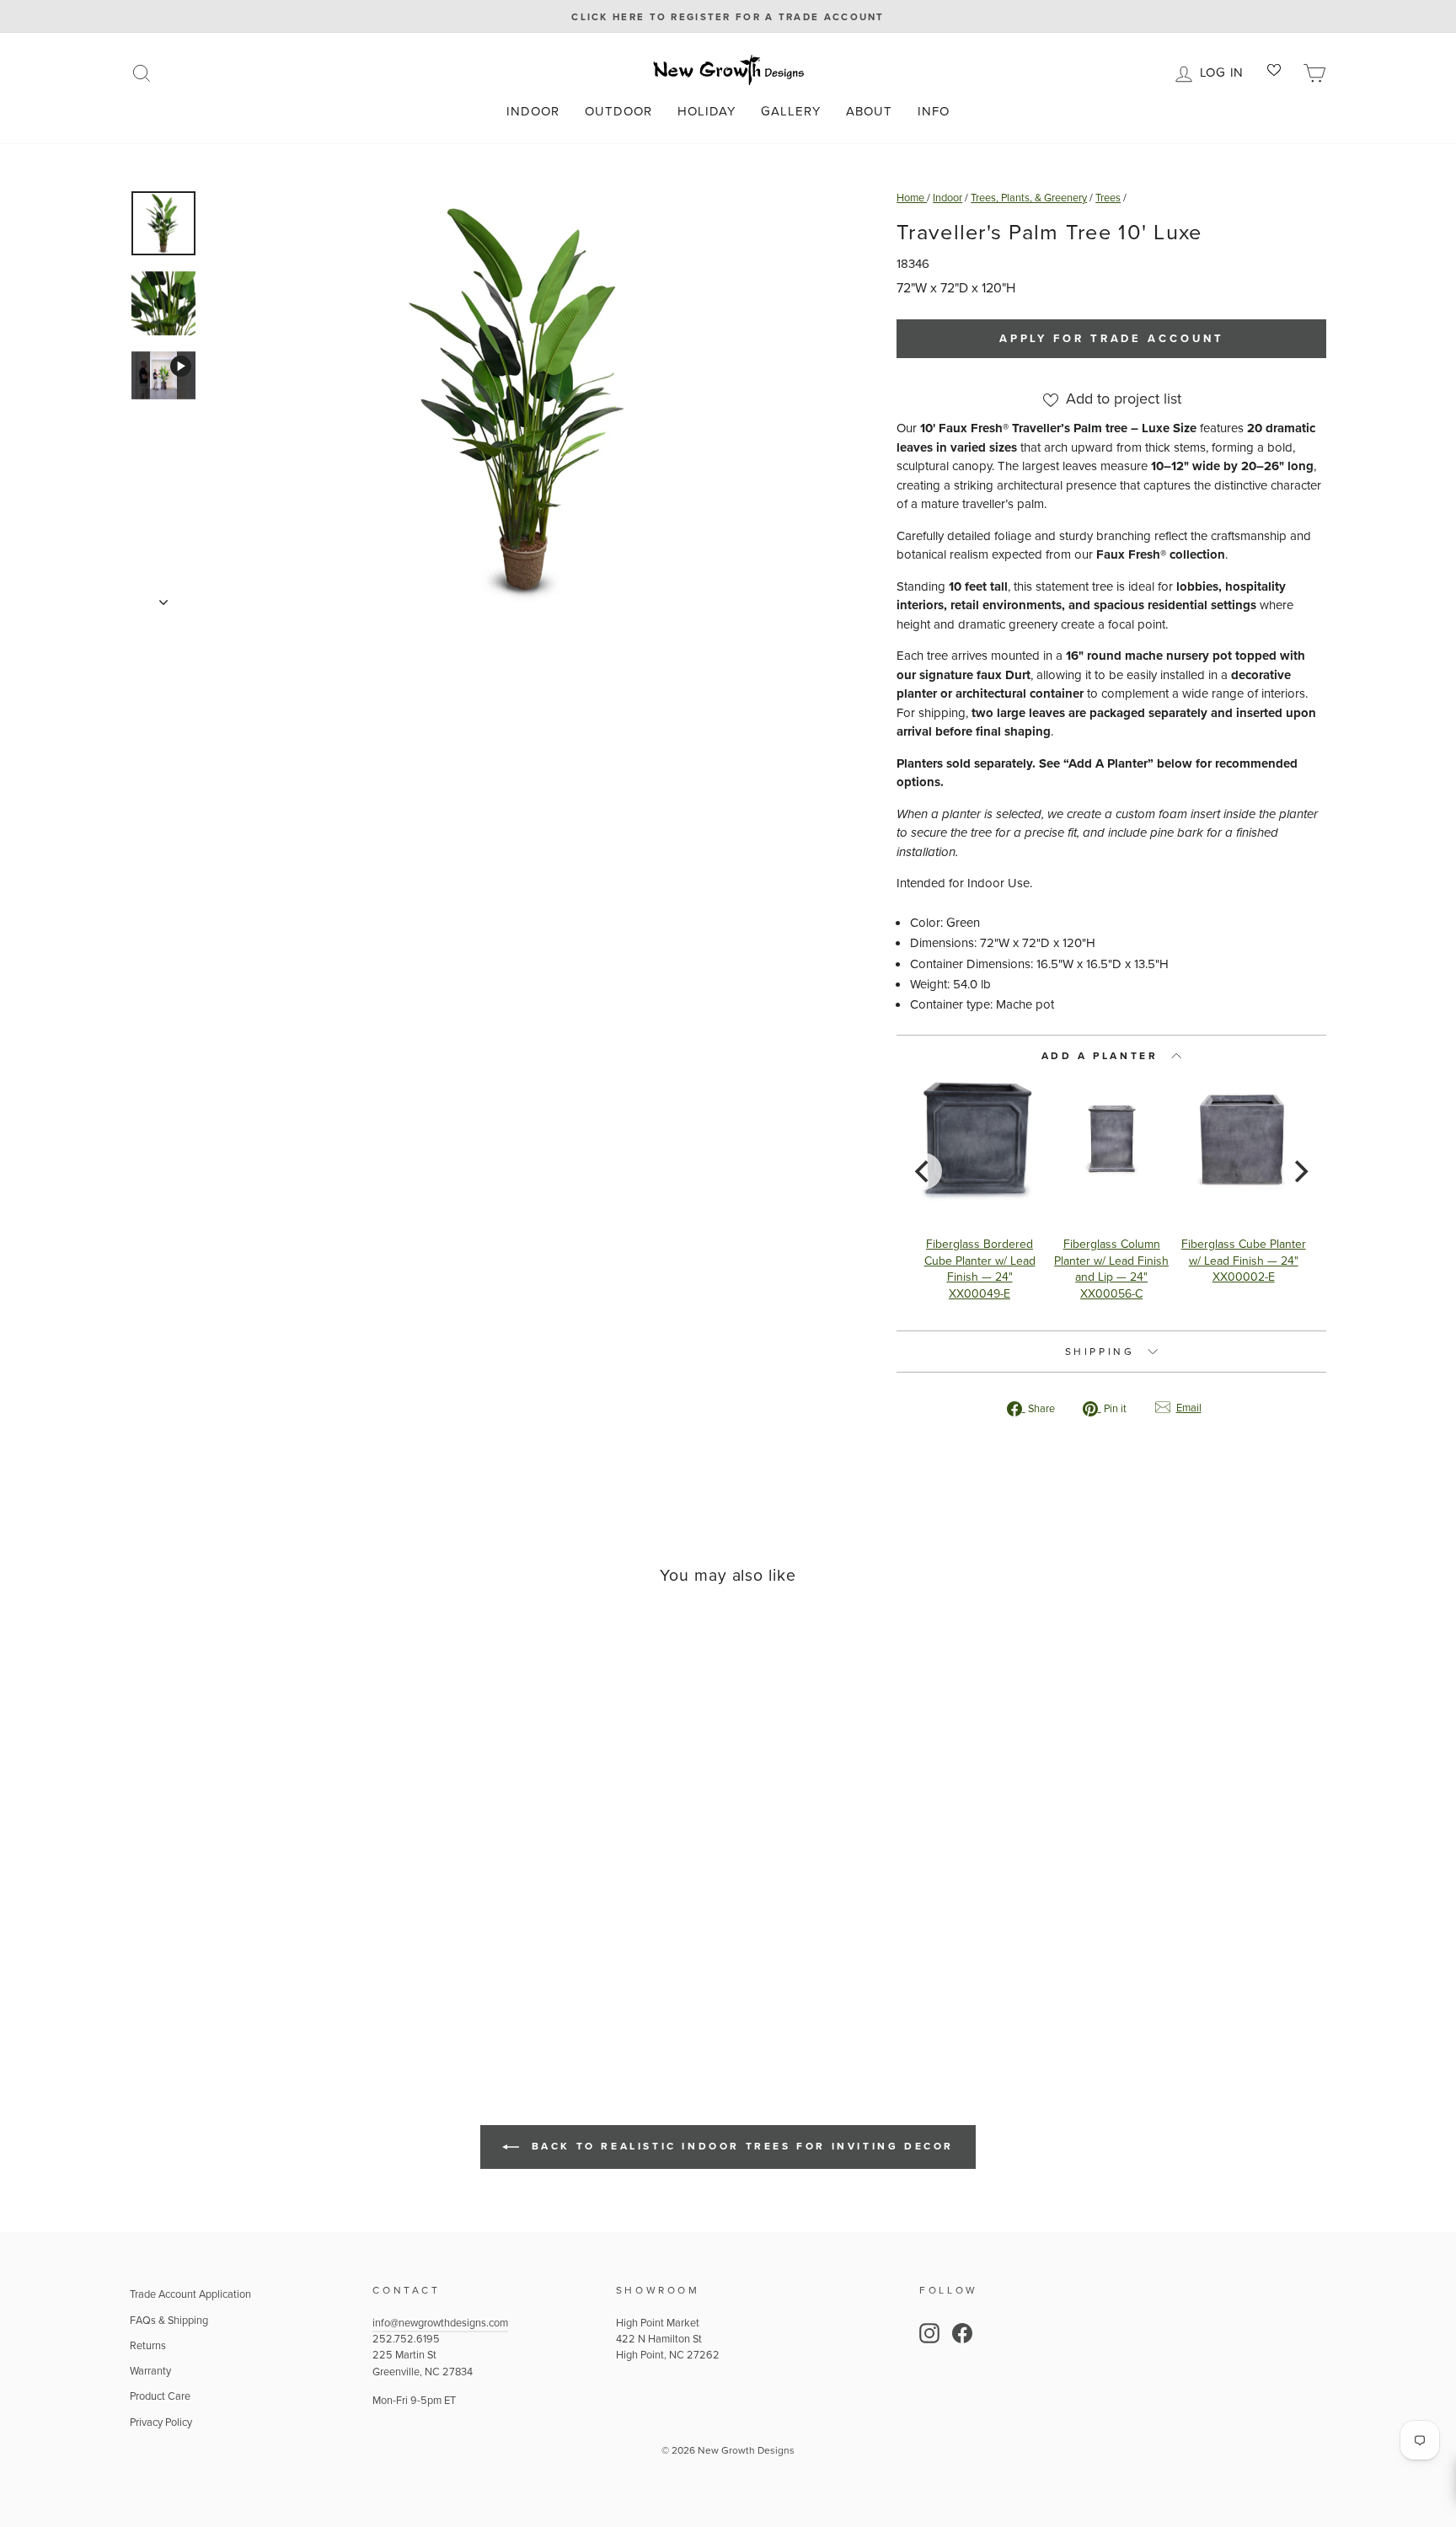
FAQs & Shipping (169, 2320)
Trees (1108, 198)
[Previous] (923, 1171)
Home (912, 198)
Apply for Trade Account (1112, 338)
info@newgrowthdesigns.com (440, 2323)
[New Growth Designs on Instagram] (929, 2333)
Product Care (160, 2396)
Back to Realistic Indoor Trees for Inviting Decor (740, 2146)
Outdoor (618, 111)
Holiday (707, 111)
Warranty (150, 2371)
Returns (148, 2345)
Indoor (533, 111)
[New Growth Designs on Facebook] (962, 2333)
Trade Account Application (190, 2294)
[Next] (1299, 1171)
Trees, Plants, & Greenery (1029, 198)
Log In (1225, 71)
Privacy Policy (161, 2422)
